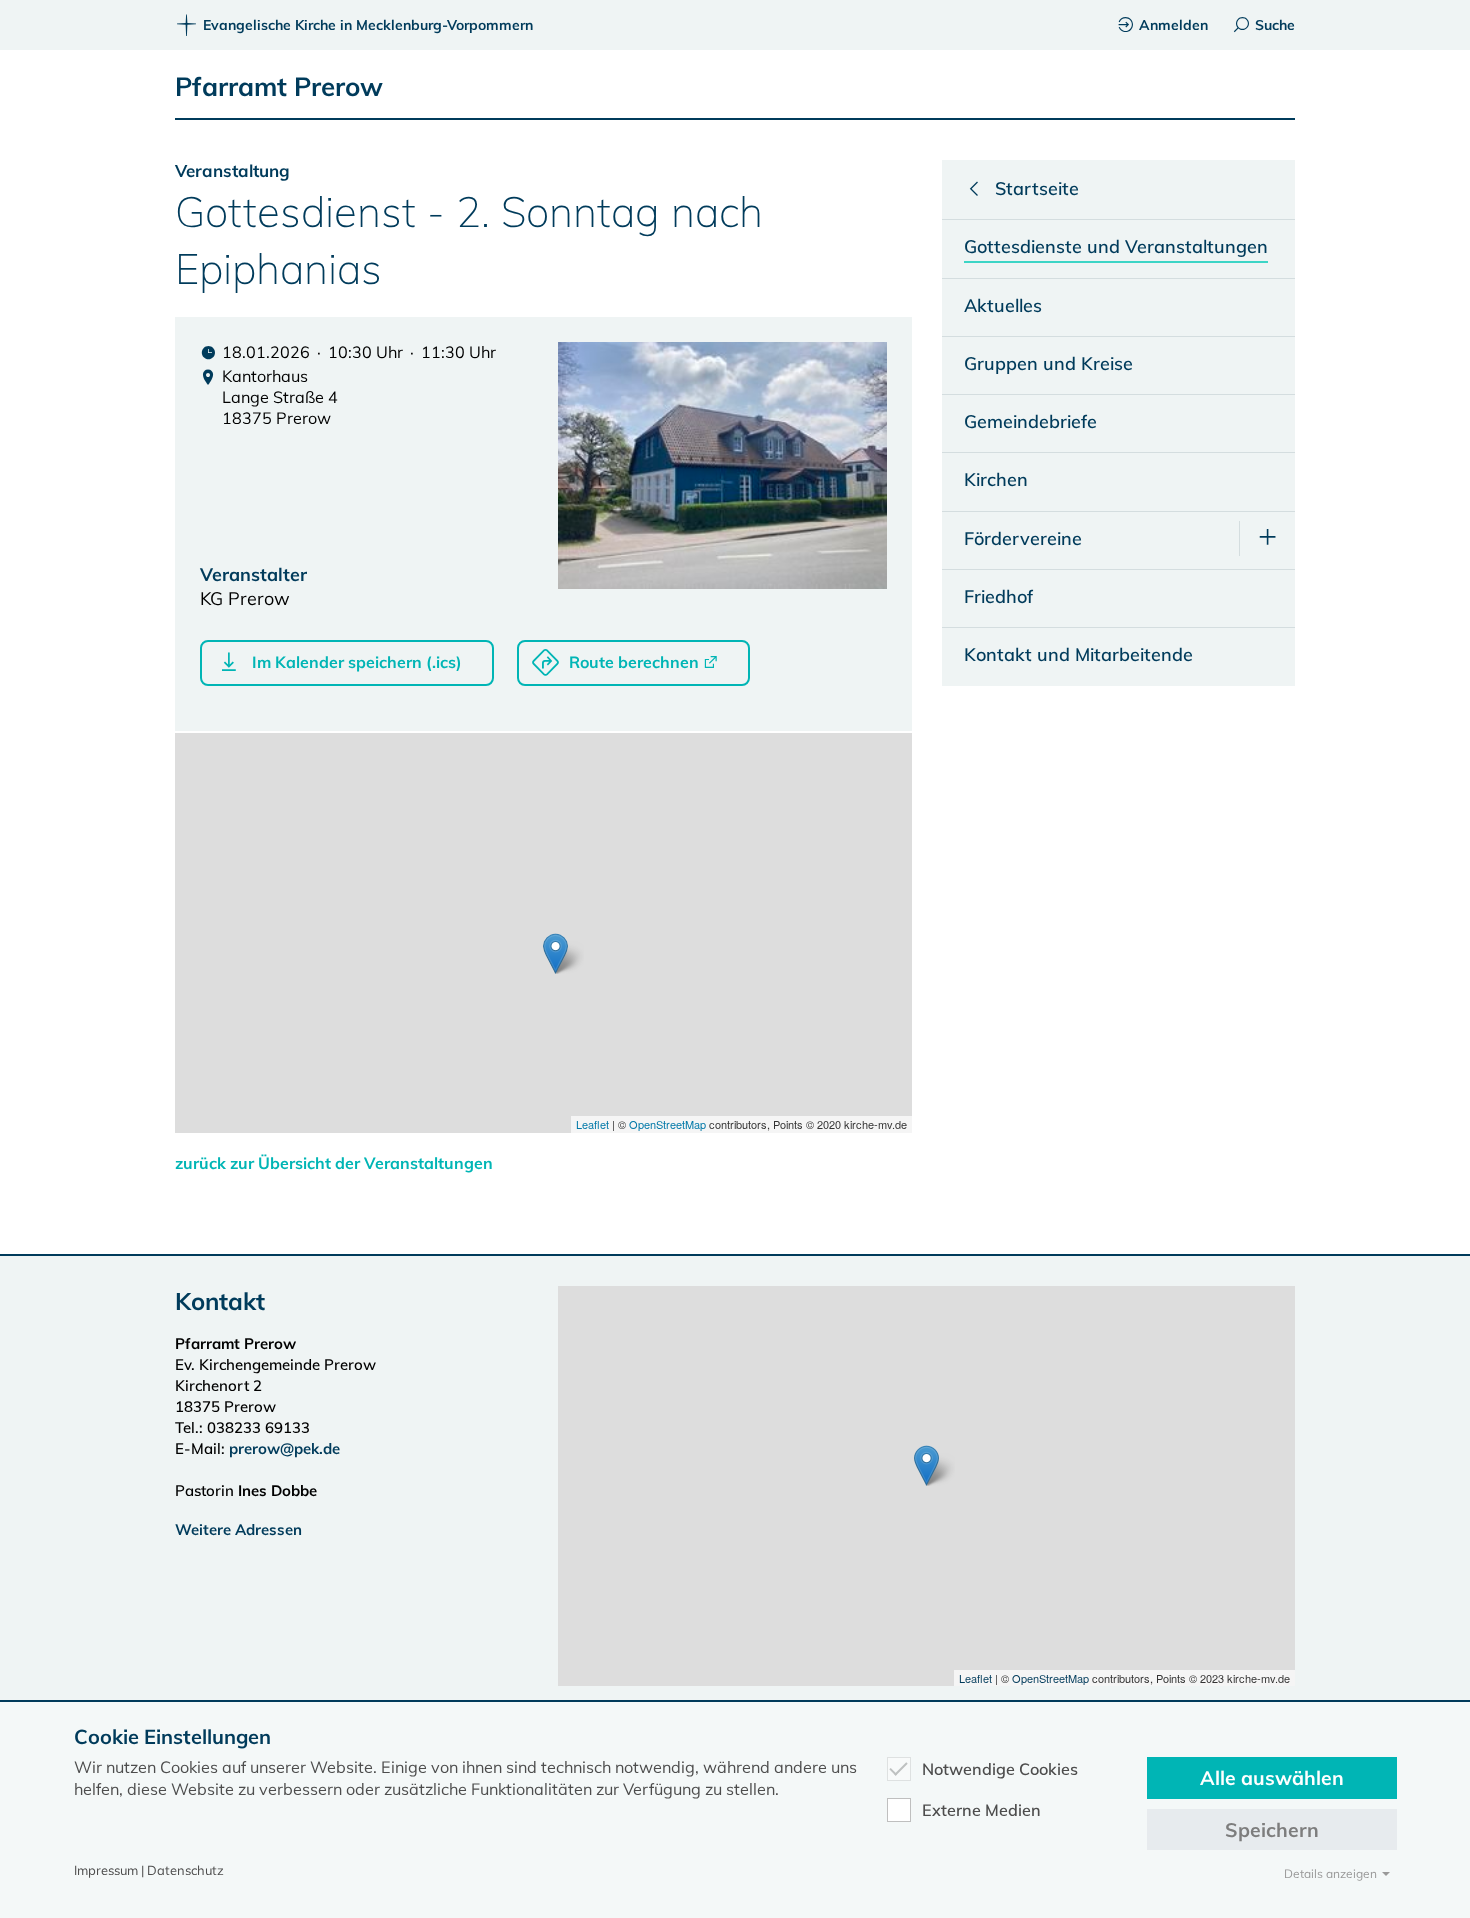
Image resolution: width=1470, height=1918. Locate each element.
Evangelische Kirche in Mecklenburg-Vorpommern (368, 25)
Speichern (1272, 1829)
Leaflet (592, 1124)
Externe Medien (981, 1810)
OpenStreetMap (667, 1124)
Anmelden (1173, 25)
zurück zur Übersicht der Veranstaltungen (334, 1163)
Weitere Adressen (238, 1529)
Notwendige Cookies (1000, 1769)
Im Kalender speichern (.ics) (357, 662)
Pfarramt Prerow (279, 86)
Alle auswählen (1272, 1777)
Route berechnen (634, 662)
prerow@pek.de (284, 1448)
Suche (1275, 25)
